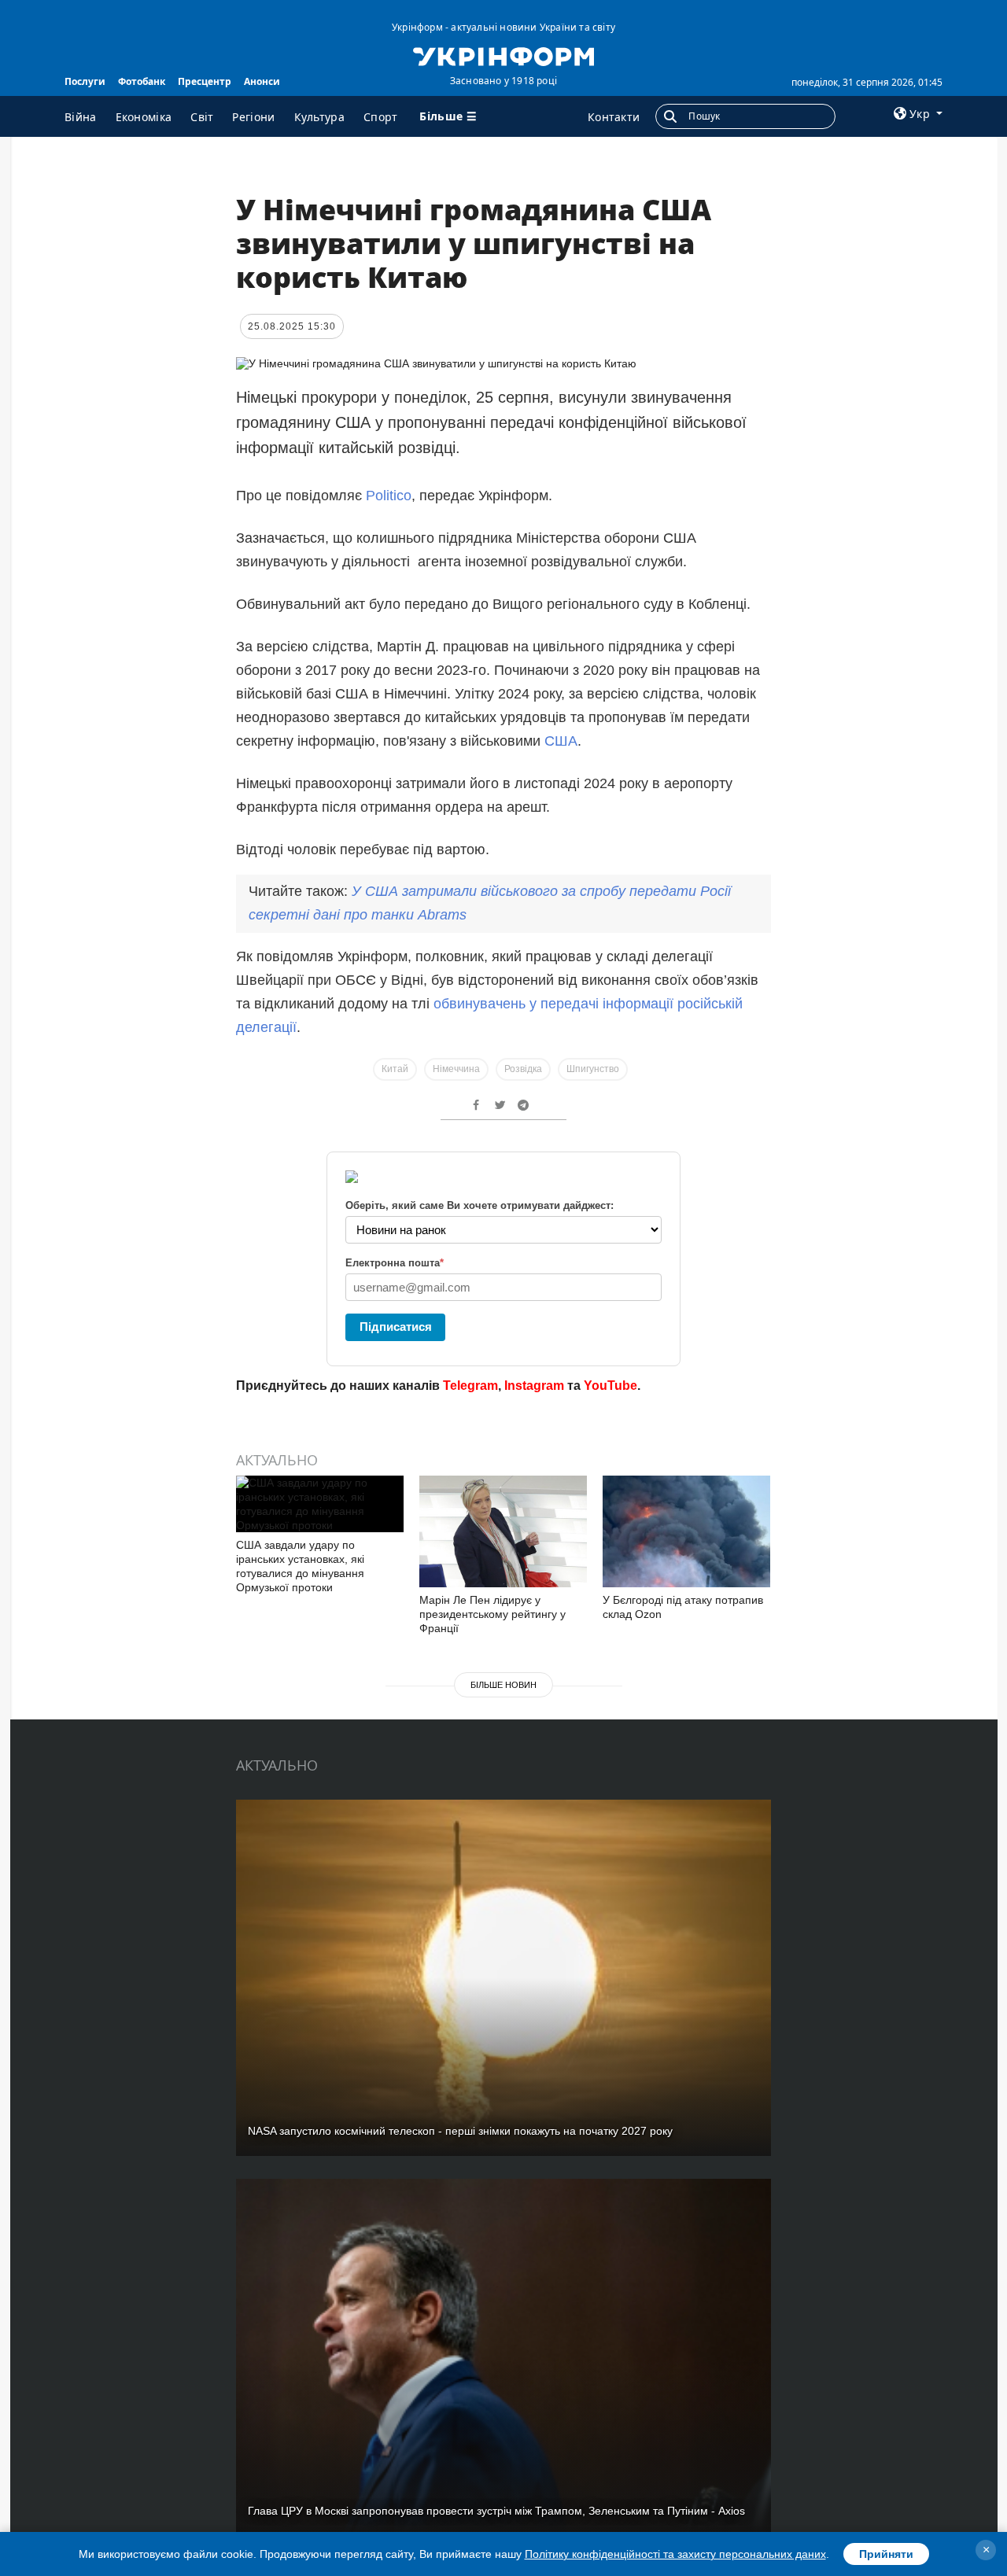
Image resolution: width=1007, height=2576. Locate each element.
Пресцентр (205, 81)
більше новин (503, 1685)
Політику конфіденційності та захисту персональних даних (675, 2554)
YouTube (610, 1386)
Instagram (534, 1386)
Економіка (144, 117)
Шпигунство (593, 1069)
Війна (81, 117)
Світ (202, 117)
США (561, 741)
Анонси (262, 81)
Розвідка (523, 1069)
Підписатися (396, 1327)
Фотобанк (142, 81)
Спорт (381, 117)
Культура (319, 117)
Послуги (85, 81)
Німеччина (456, 1069)
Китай (395, 1069)
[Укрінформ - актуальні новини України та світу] (503, 55)
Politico (389, 496)
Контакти (614, 117)
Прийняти (886, 2554)
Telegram (470, 1386)
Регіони (253, 117)
